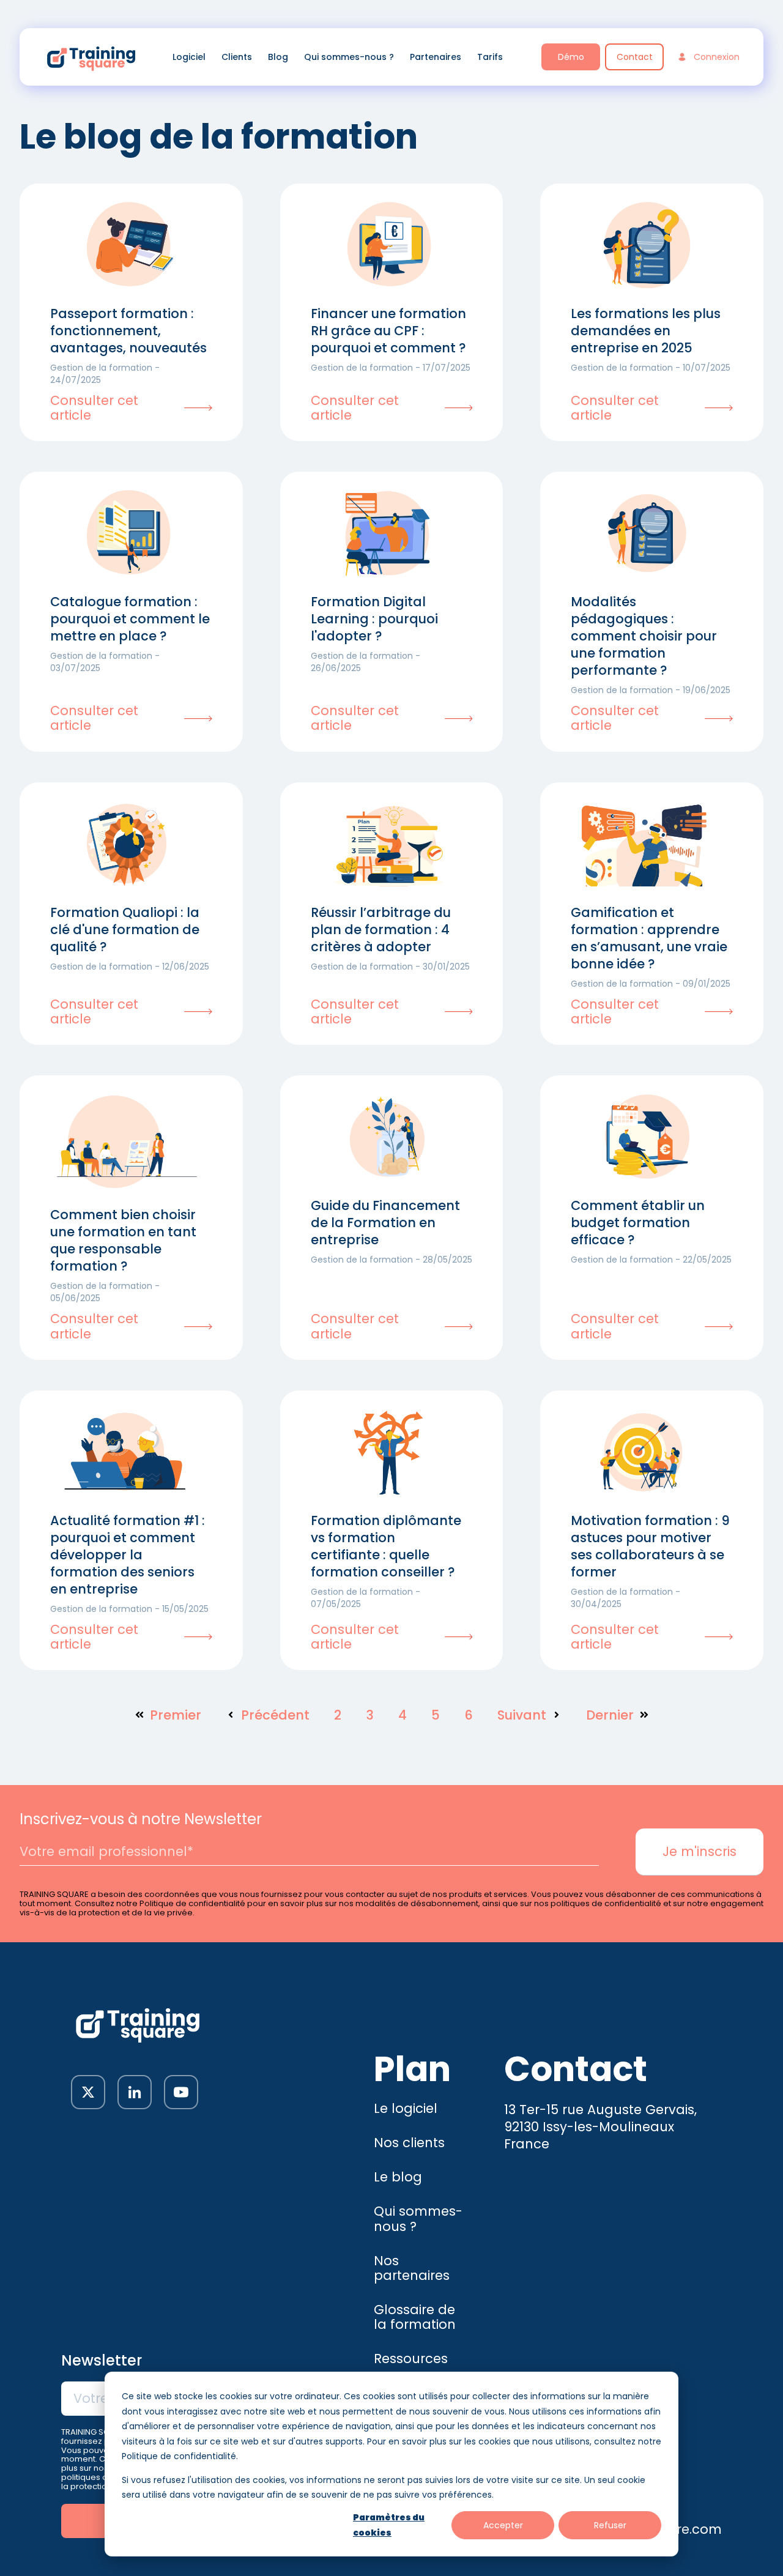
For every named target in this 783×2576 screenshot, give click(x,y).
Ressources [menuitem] (411, 2359)
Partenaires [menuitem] (436, 57)
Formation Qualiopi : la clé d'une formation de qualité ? (125, 930)
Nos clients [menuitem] (409, 2143)
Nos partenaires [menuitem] (412, 2268)
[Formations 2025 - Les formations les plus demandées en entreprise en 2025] (647, 246)
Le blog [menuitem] (398, 2177)
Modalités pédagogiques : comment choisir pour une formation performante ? (644, 636)
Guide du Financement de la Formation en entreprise (385, 1223)
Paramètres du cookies (389, 2525)
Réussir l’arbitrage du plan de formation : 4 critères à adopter (381, 930)
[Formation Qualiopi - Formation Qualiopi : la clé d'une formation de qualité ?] (127, 845)
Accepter (503, 2525)
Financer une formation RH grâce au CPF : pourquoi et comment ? (388, 331)
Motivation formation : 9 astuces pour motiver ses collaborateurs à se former (650, 1546)
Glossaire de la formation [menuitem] (415, 2317)
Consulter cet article (94, 408)
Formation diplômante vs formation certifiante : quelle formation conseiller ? (386, 1546)
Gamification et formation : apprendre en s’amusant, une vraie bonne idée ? (649, 938)
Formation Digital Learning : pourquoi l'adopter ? (374, 619)
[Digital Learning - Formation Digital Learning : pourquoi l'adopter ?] (387, 534)
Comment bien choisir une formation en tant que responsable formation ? (123, 1240)
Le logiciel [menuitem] (406, 2108)
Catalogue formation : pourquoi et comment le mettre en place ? (130, 619)
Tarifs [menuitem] (490, 57)
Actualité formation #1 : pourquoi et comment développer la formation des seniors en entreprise (128, 1555)
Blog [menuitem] (278, 57)
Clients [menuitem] (237, 57)
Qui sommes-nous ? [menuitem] (349, 57)
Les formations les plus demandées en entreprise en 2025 (646, 331)
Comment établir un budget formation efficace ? (638, 1223)
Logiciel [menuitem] (189, 57)
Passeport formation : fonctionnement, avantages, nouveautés (128, 331)
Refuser (610, 2525)
